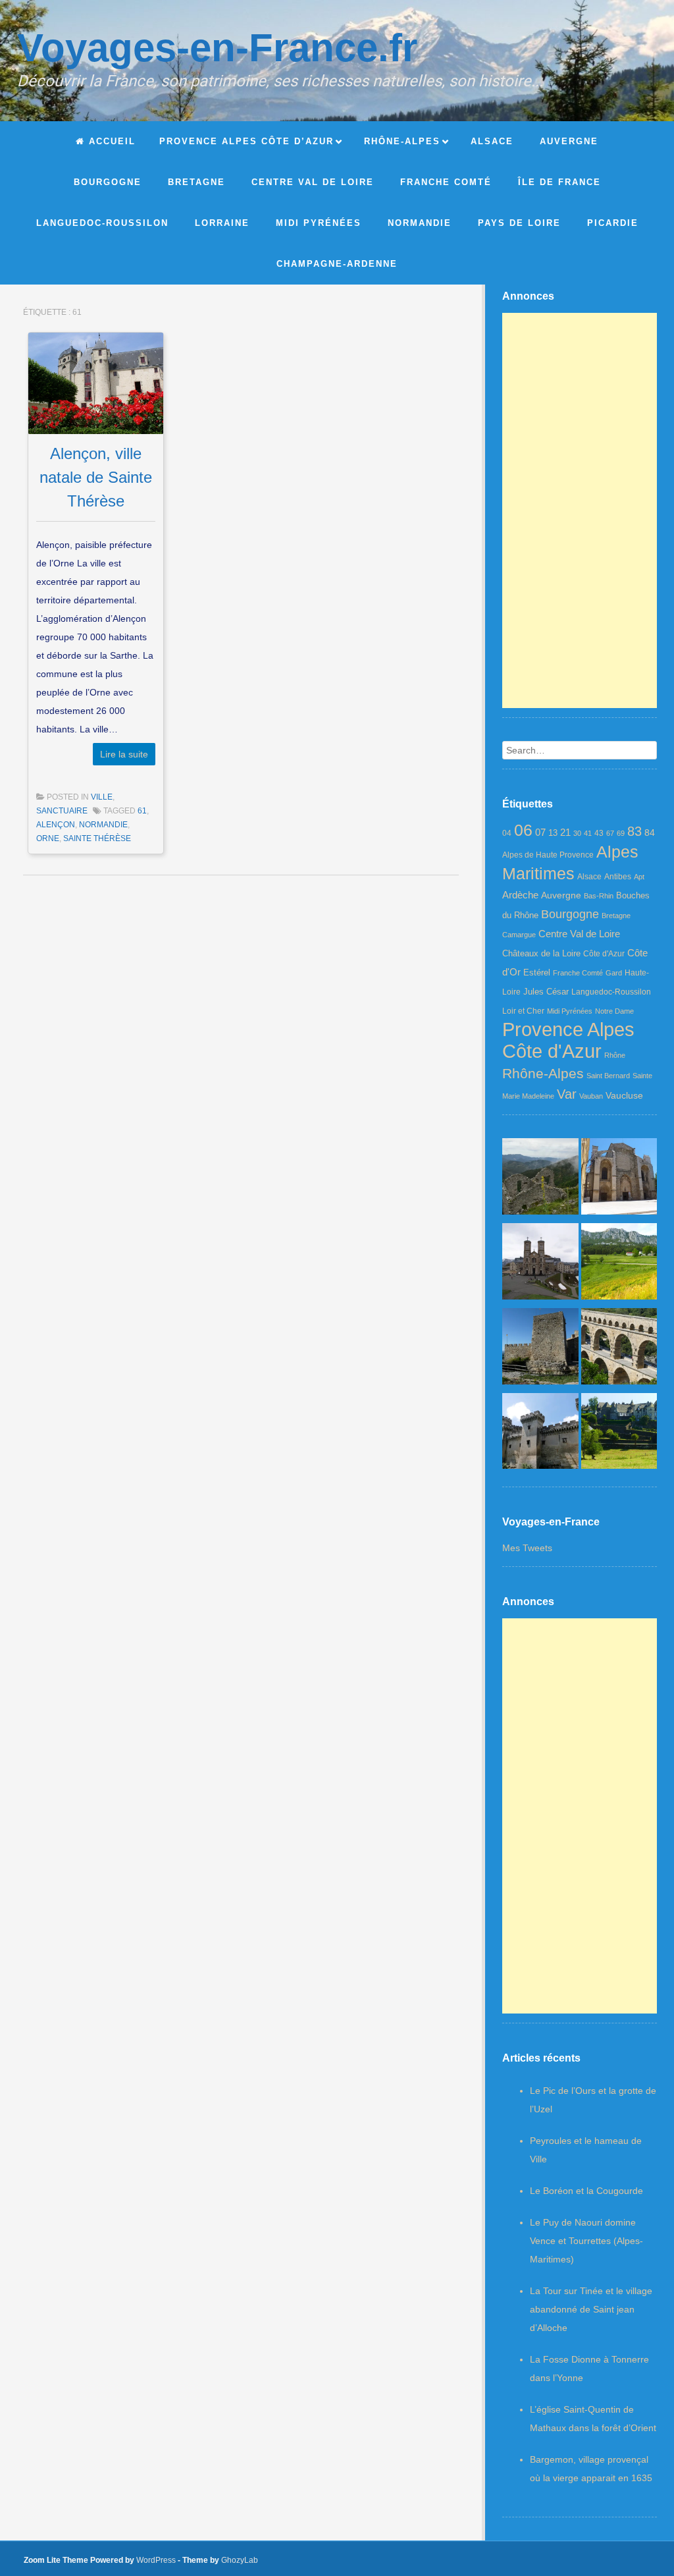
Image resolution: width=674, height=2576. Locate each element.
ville (102, 797)
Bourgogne (570, 914)
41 (588, 833)
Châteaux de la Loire (541, 953)
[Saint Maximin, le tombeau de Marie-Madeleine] (619, 1179)
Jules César (546, 992)
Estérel (537, 973)
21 (565, 833)
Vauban (591, 1096)
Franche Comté (578, 973)
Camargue (519, 935)
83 (635, 831)
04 (507, 833)
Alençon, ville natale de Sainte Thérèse (96, 477)
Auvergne (561, 895)
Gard (614, 973)
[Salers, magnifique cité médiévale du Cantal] (619, 1434)
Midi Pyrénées (570, 1011)
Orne (48, 838)
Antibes (618, 877)
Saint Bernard (608, 1076)
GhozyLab (240, 2560)
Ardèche (520, 895)
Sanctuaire (62, 811)
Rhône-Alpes (543, 1073)
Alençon (56, 825)
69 (621, 833)
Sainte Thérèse (97, 838)
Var (567, 1094)
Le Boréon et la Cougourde (586, 2191)
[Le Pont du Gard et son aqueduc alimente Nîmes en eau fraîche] (619, 1349)
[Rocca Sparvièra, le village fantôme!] (540, 1179)
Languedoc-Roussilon (611, 992)
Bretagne (616, 916)
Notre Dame (614, 1011)
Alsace (589, 877)
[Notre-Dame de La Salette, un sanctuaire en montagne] (540, 1264)
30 (577, 833)
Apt (639, 877)
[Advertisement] (580, 510)
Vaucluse (624, 1095)
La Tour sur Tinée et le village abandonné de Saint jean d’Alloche (591, 2309)
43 (599, 833)
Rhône (615, 1055)
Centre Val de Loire (579, 934)
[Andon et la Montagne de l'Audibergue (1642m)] (619, 1264)
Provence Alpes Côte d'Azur (568, 1040)
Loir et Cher (523, 1011)
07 (540, 832)
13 (553, 833)
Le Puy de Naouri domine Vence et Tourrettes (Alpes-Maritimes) (586, 2241)
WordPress (156, 2560)
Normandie (103, 825)
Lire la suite (124, 754)
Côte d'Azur (604, 954)
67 (610, 833)
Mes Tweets (527, 1548)
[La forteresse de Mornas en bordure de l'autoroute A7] (540, 1349)
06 (523, 830)
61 (142, 811)
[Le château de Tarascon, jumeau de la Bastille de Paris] (540, 1434)
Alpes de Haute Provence (548, 855)
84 (650, 833)
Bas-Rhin (599, 896)
